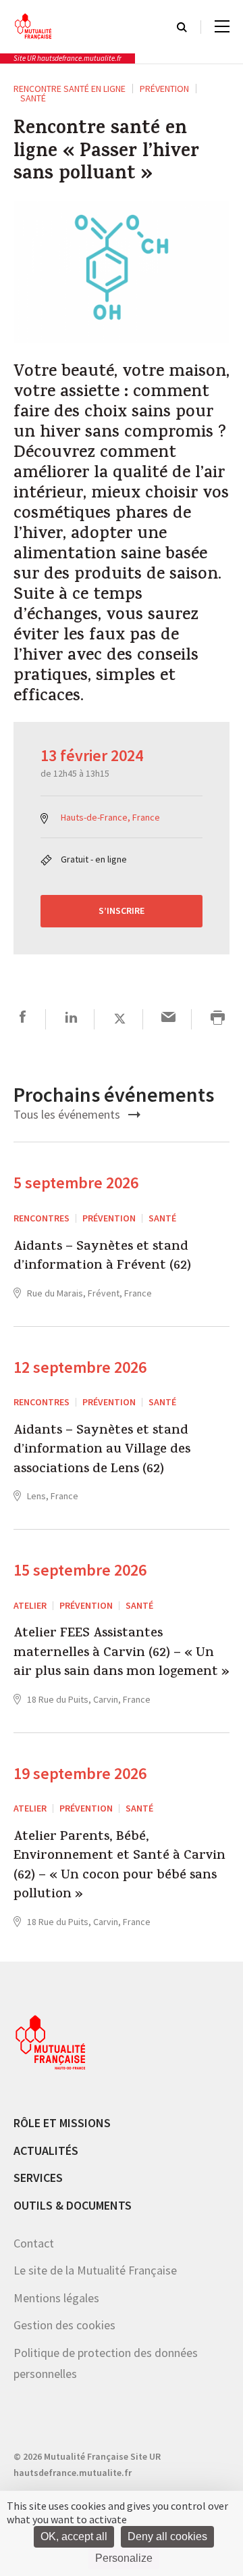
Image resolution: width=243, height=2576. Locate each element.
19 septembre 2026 (80, 1773)
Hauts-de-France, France (110, 817)
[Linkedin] (71, 1019)
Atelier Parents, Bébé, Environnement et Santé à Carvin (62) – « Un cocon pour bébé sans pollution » (119, 1867)
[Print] (218, 1019)
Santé (33, 98)
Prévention (164, 89)
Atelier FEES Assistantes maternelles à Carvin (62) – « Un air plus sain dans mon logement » (122, 1654)
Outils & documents (73, 2205)
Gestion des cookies (64, 2325)
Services (38, 2178)
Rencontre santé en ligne (70, 89)
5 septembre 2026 (76, 1183)
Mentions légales (56, 2298)
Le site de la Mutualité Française (95, 2270)
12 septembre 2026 (80, 1367)
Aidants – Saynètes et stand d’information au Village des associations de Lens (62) (102, 1451)
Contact (34, 2243)
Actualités (46, 2150)
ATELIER (30, 1605)
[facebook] (23, 1019)
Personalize (124, 2558)
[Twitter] (120, 1019)
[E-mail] (168, 1019)
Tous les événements (68, 1114)
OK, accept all (74, 2536)
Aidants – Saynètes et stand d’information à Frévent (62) (102, 1258)
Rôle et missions (62, 2123)
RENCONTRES (42, 1218)
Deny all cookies (167, 2536)
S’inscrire (122, 910)
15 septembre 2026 (80, 1570)
